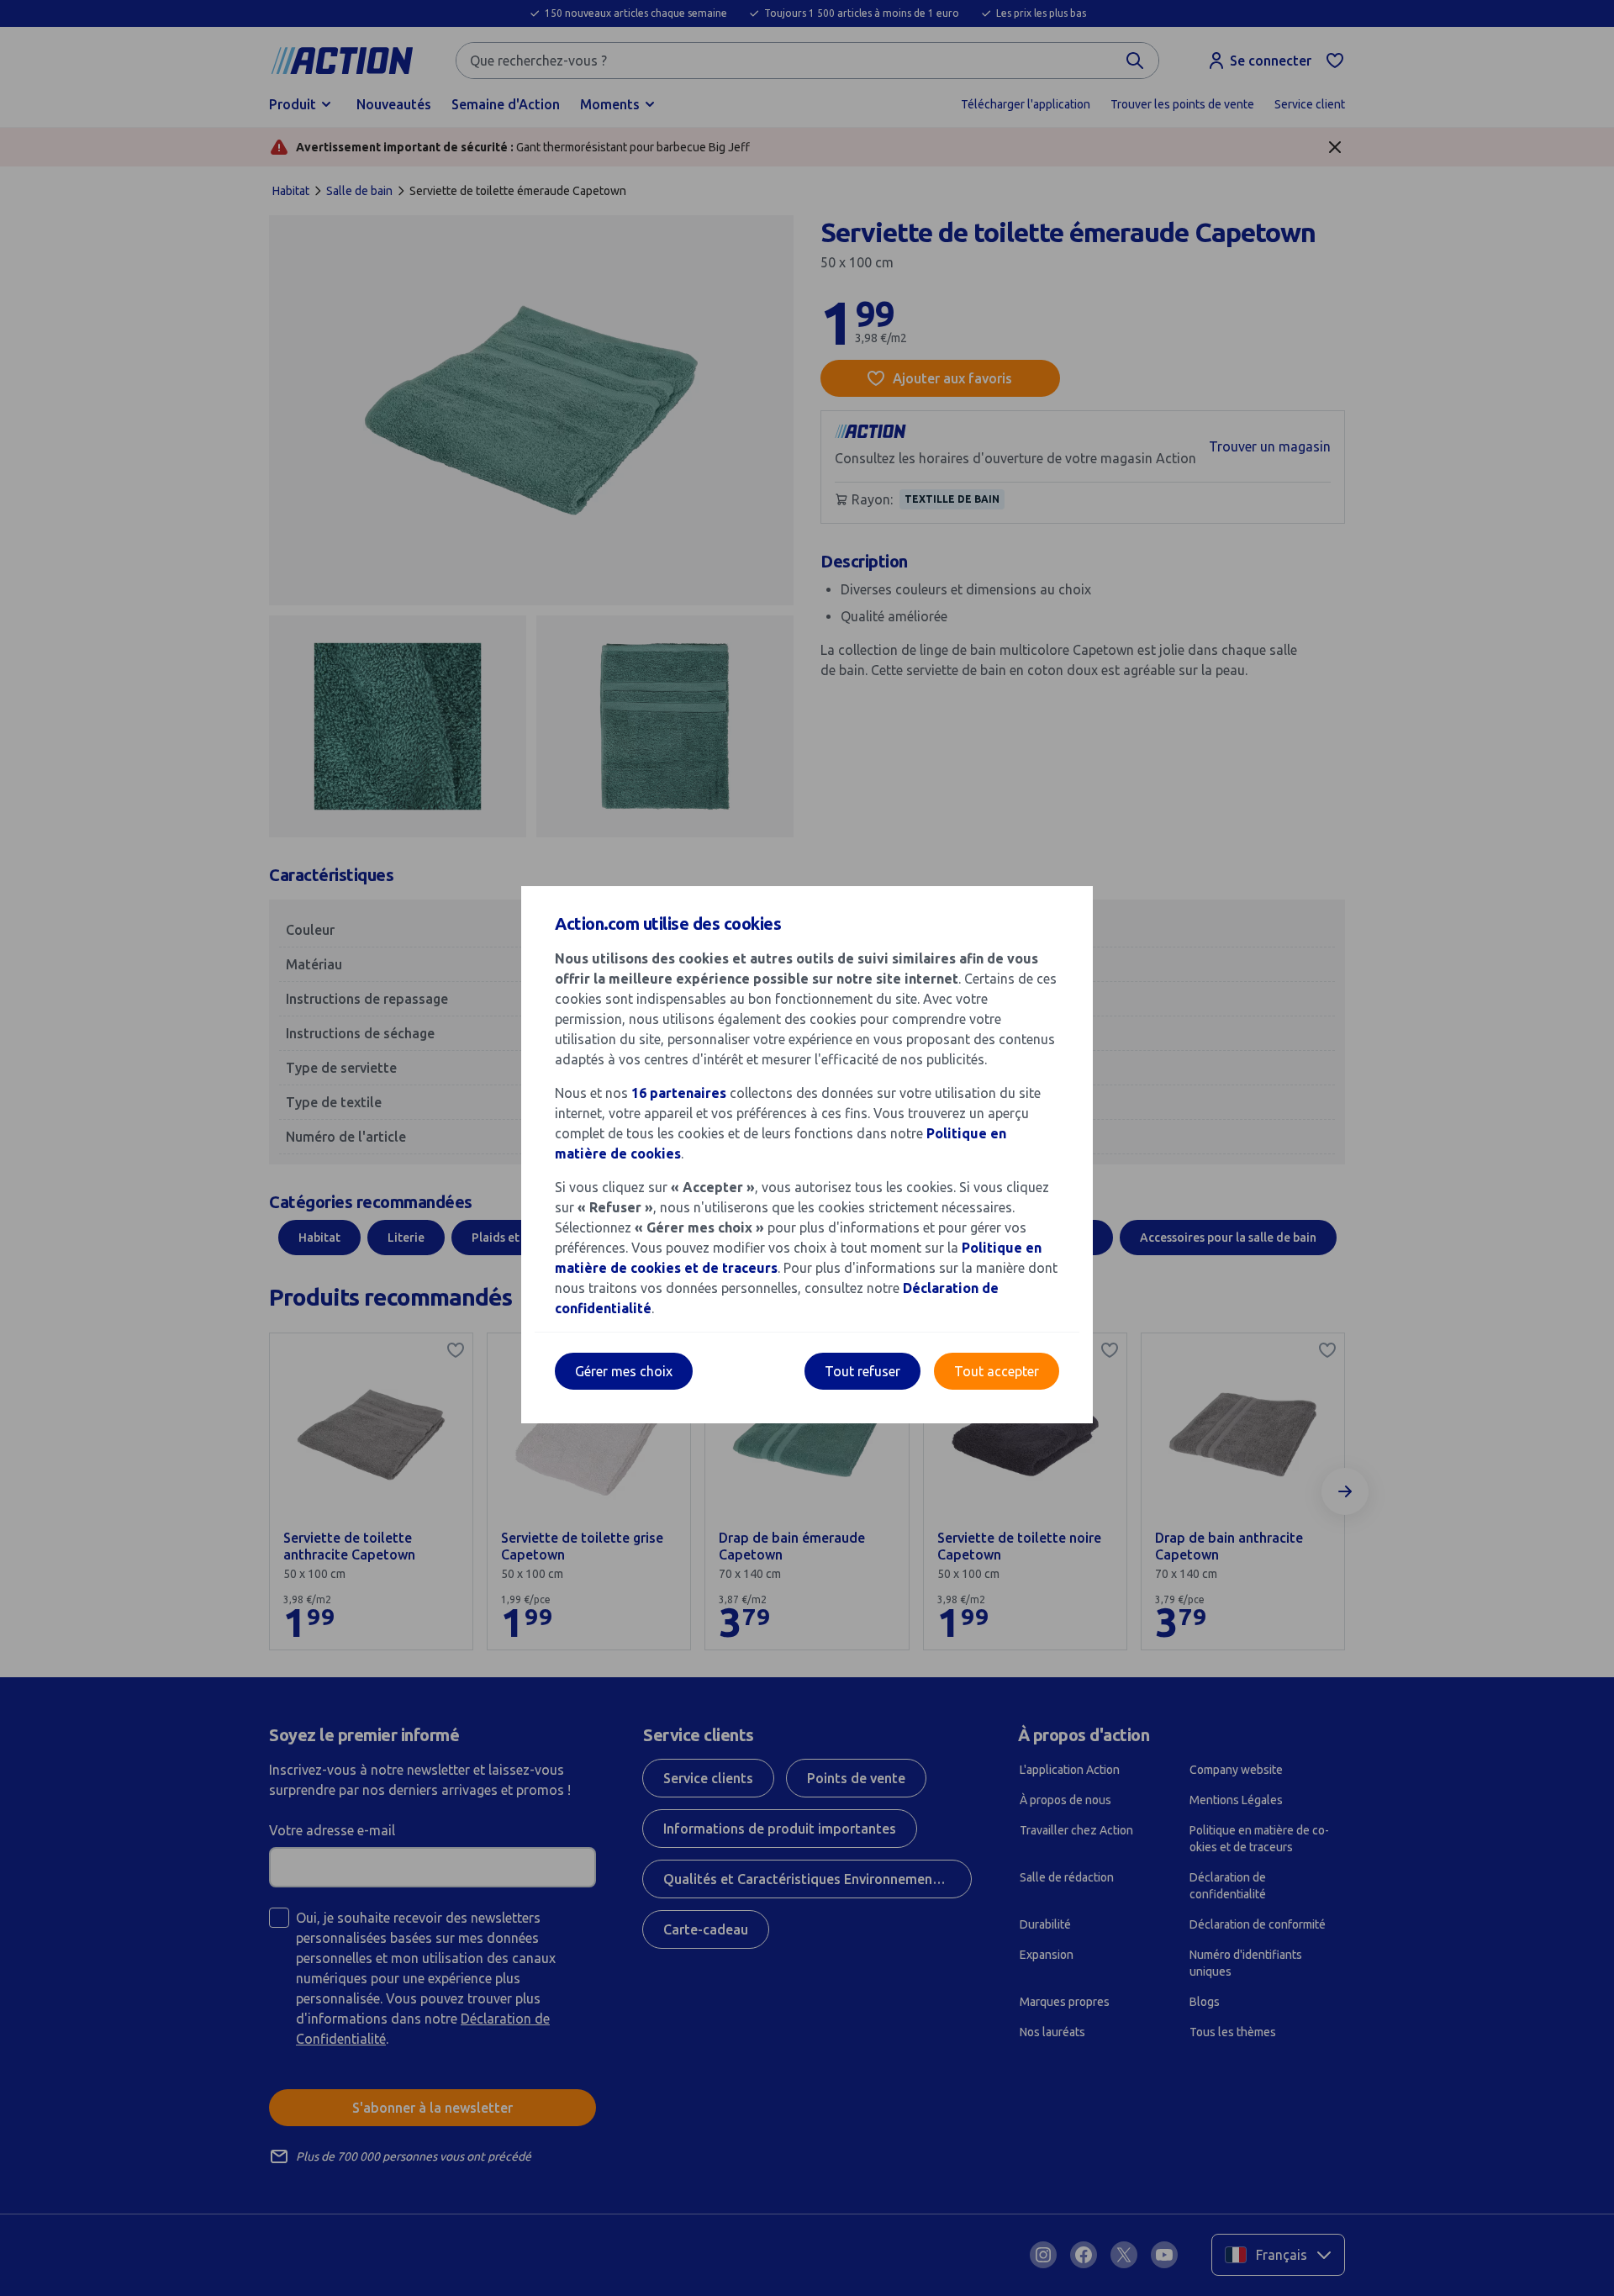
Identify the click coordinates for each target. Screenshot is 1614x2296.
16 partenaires (679, 1093)
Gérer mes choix (624, 1371)
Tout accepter (997, 1371)
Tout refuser (862, 1371)
